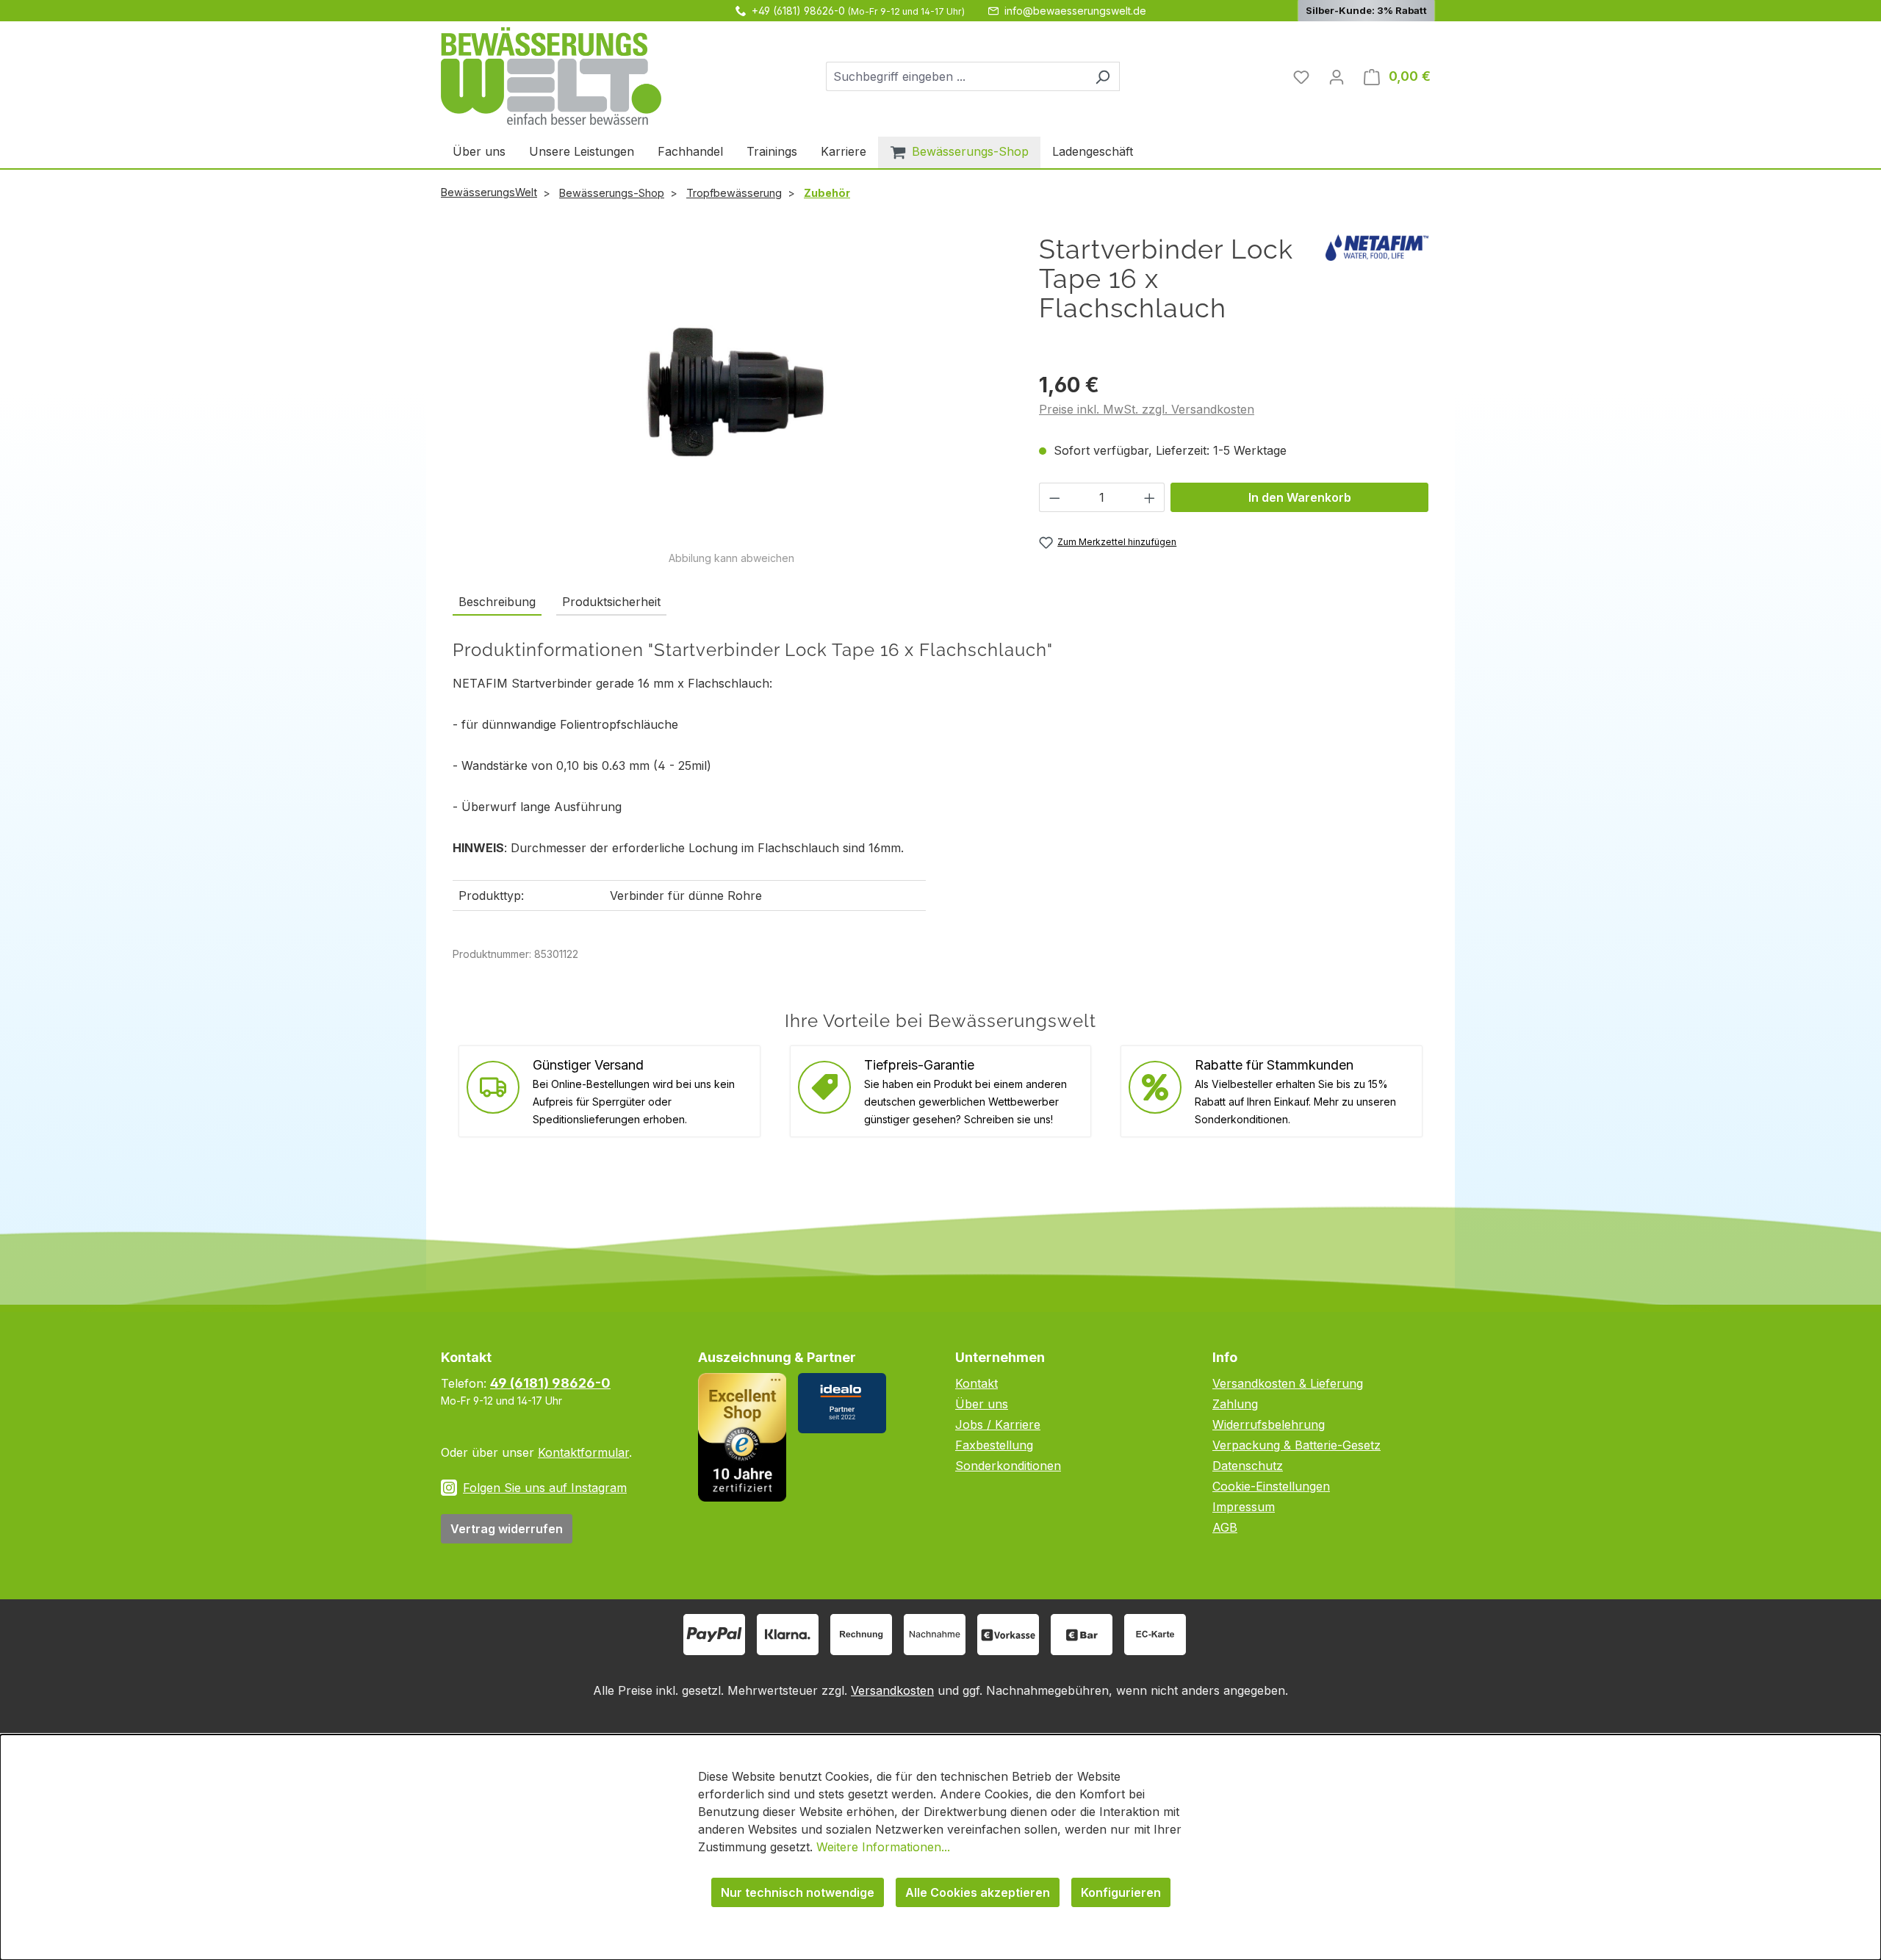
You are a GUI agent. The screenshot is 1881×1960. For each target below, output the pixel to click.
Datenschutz (1248, 1466)
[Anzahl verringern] (1054, 497)
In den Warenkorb (1300, 497)
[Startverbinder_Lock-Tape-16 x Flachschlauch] (731, 392)
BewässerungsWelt (489, 192)
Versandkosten (892, 1690)
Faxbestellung (994, 1445)
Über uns (982, 1404)
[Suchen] (1103, 76)
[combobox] (956, 76)
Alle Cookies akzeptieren (978, 1892)
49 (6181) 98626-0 (550, 1383)
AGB (1225, 1527)
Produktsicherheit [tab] (611, 602)
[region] (731, 400)
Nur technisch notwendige (798, 1892)
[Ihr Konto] (1337, 76)
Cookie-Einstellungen (1271, 1486)
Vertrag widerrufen (507, 1529)
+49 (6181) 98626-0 (798, 11)
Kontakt (977, 1383)
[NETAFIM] (1377, 246)
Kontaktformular (583, 1452)
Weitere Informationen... (883, 1847)
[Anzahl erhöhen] (1150, 497)
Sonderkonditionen (1008, 1466)
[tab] (497, 602)
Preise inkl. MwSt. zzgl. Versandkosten (1147, 409)
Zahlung (1235, 1404)
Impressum (1244, 1507)
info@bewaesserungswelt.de (1075, 11)
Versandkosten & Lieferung (1288, 1383)
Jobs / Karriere (998, 1424)
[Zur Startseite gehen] (551, 76)
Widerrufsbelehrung (1269, 1424)
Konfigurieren (1121, 1892)
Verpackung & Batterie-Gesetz (1296, 1445)
